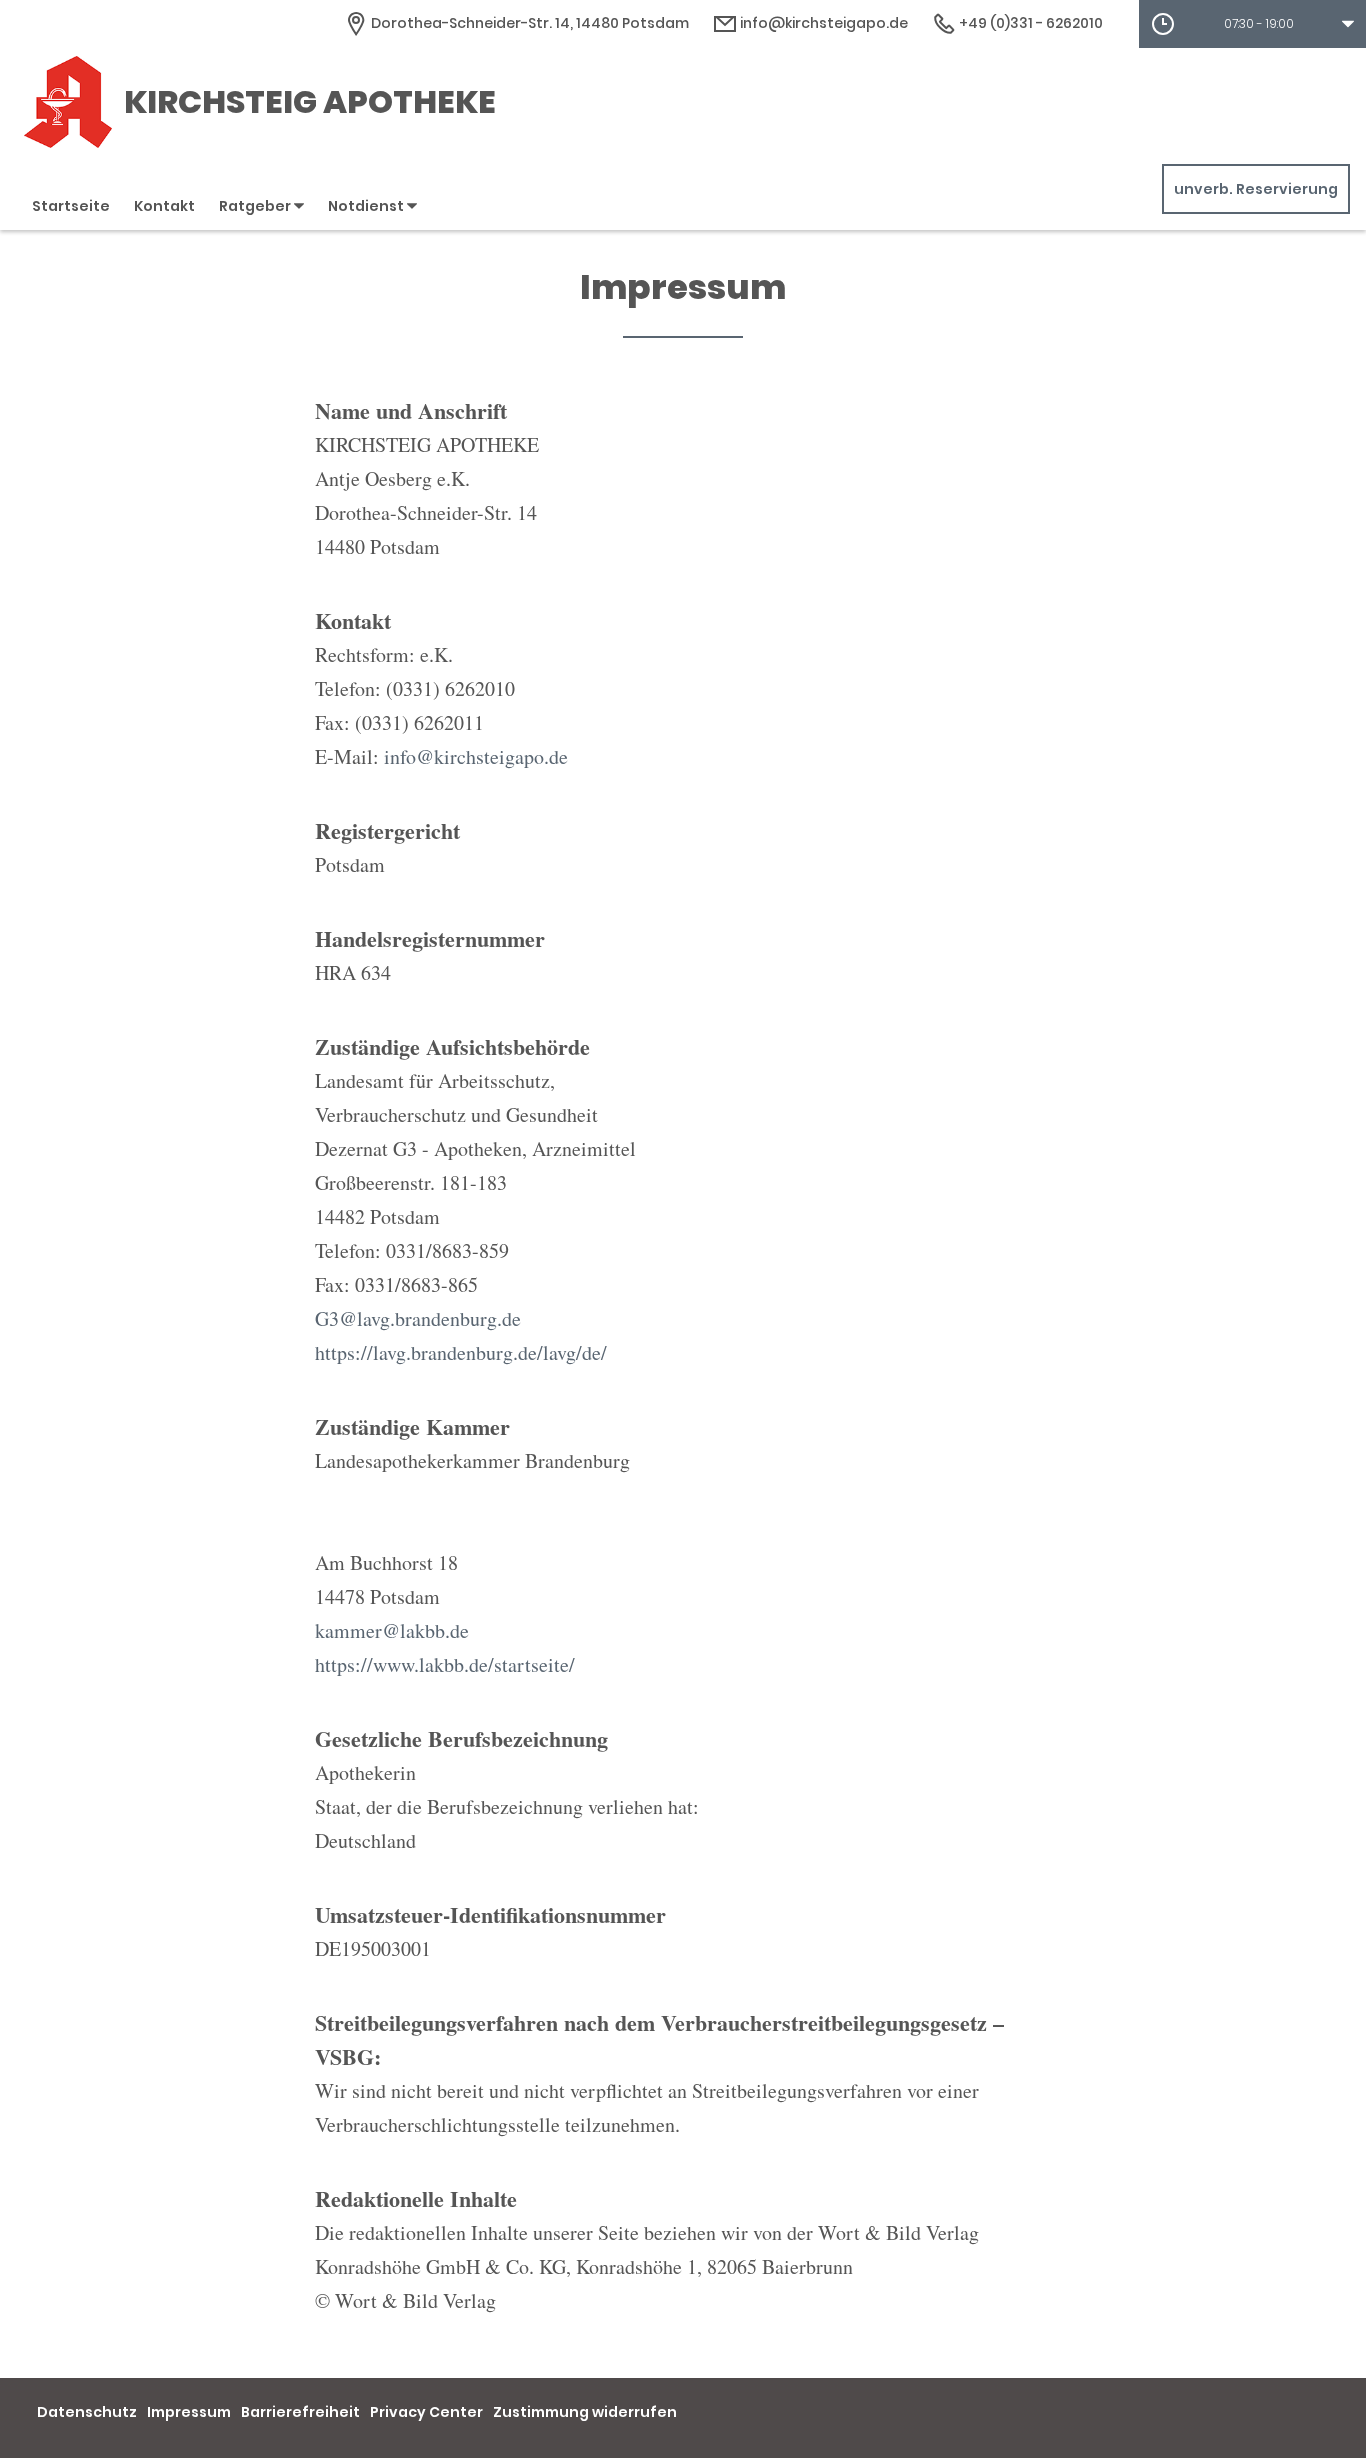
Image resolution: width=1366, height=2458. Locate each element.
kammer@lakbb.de (392, 1630)
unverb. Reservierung (1256, 189)
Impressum (189, 2412)
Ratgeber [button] (256, 206)
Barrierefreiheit (300, 2412)
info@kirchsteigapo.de (822, 23)
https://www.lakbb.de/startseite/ (445, 1664)
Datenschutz (87, 2412)
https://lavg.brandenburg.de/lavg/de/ (461, 1352)
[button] (1252, 24)
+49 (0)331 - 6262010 (1029, 23)
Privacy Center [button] (426, 2412)
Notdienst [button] (367, 206)
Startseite (71, 206)
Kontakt (164, 206)
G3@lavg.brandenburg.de (418, 1318)
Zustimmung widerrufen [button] (585, 2412)
